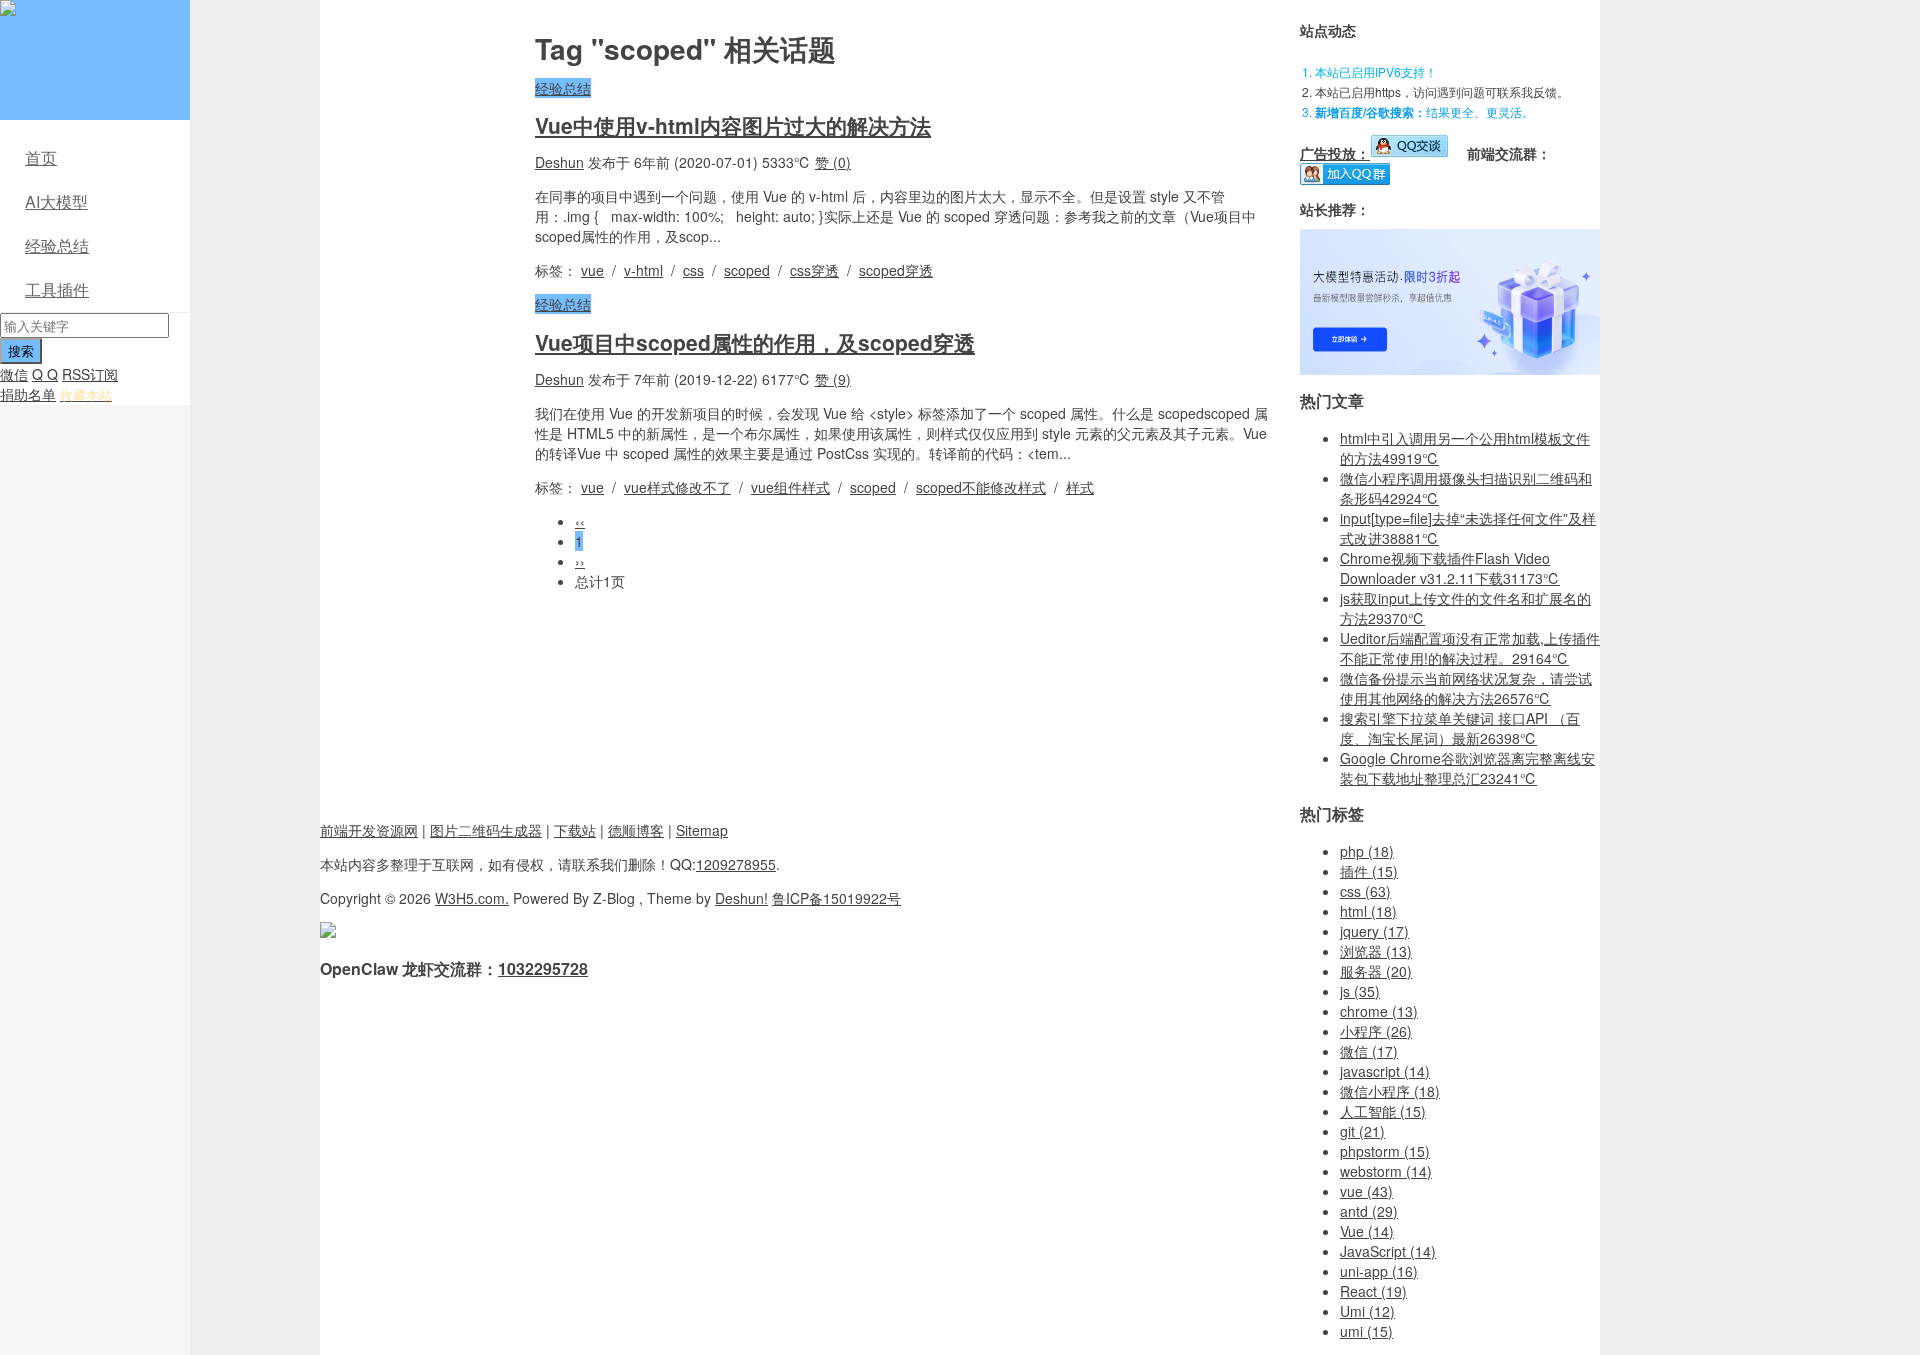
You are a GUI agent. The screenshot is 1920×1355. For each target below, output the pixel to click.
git (1362, 1131)
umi (1366, 1331)
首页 (41, 157)
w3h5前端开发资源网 (91, 20)
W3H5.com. (472, 898)
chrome (1379, 1011)
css (693, 270)
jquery (1374, 931)
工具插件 (57, 289)
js (1360, 991)
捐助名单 (28, 394)
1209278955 (736, 864)
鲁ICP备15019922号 (836, 898)
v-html (643, 270)
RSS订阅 (90, 374)
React (1373, 1291)
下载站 (575, 830)
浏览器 (1376, 951)
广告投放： (1335, 153)
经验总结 (57, 245)
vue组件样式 (790, 487)
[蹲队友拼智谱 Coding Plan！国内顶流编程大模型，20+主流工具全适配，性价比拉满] (1450, 369)
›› (580, 561)
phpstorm (1385, 1151)
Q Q (45, 374)
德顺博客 (636, 830)
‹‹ (580, 521)
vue (592, 270)
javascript (1385, 1071)
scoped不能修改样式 (981, 487)
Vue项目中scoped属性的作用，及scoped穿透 (755, 342)
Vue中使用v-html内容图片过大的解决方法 (733, 125)
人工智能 (1383, 1111)
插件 (1369, 871)
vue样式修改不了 (677, 487)
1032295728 (543, 968)
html (1368, 911)
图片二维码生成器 (486, 830)
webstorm (1386, 1171)
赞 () (833, 162)
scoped (747, 270)
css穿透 (814, 270)
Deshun (559, 162)
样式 (1080, 487)
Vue (1367, 1231)
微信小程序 (1390, 1091)
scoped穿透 (896, 270)
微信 (14, 374)
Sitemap (702, 830)
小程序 (1376, 1031)
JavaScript (1388, 1251)
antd (1369, 1211)
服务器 (1376, 971)
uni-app (1379, 1271)
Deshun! (741, 898)
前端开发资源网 (369, 830)
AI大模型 (56, 201)
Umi (1367, 1311)
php (1367, 851)
